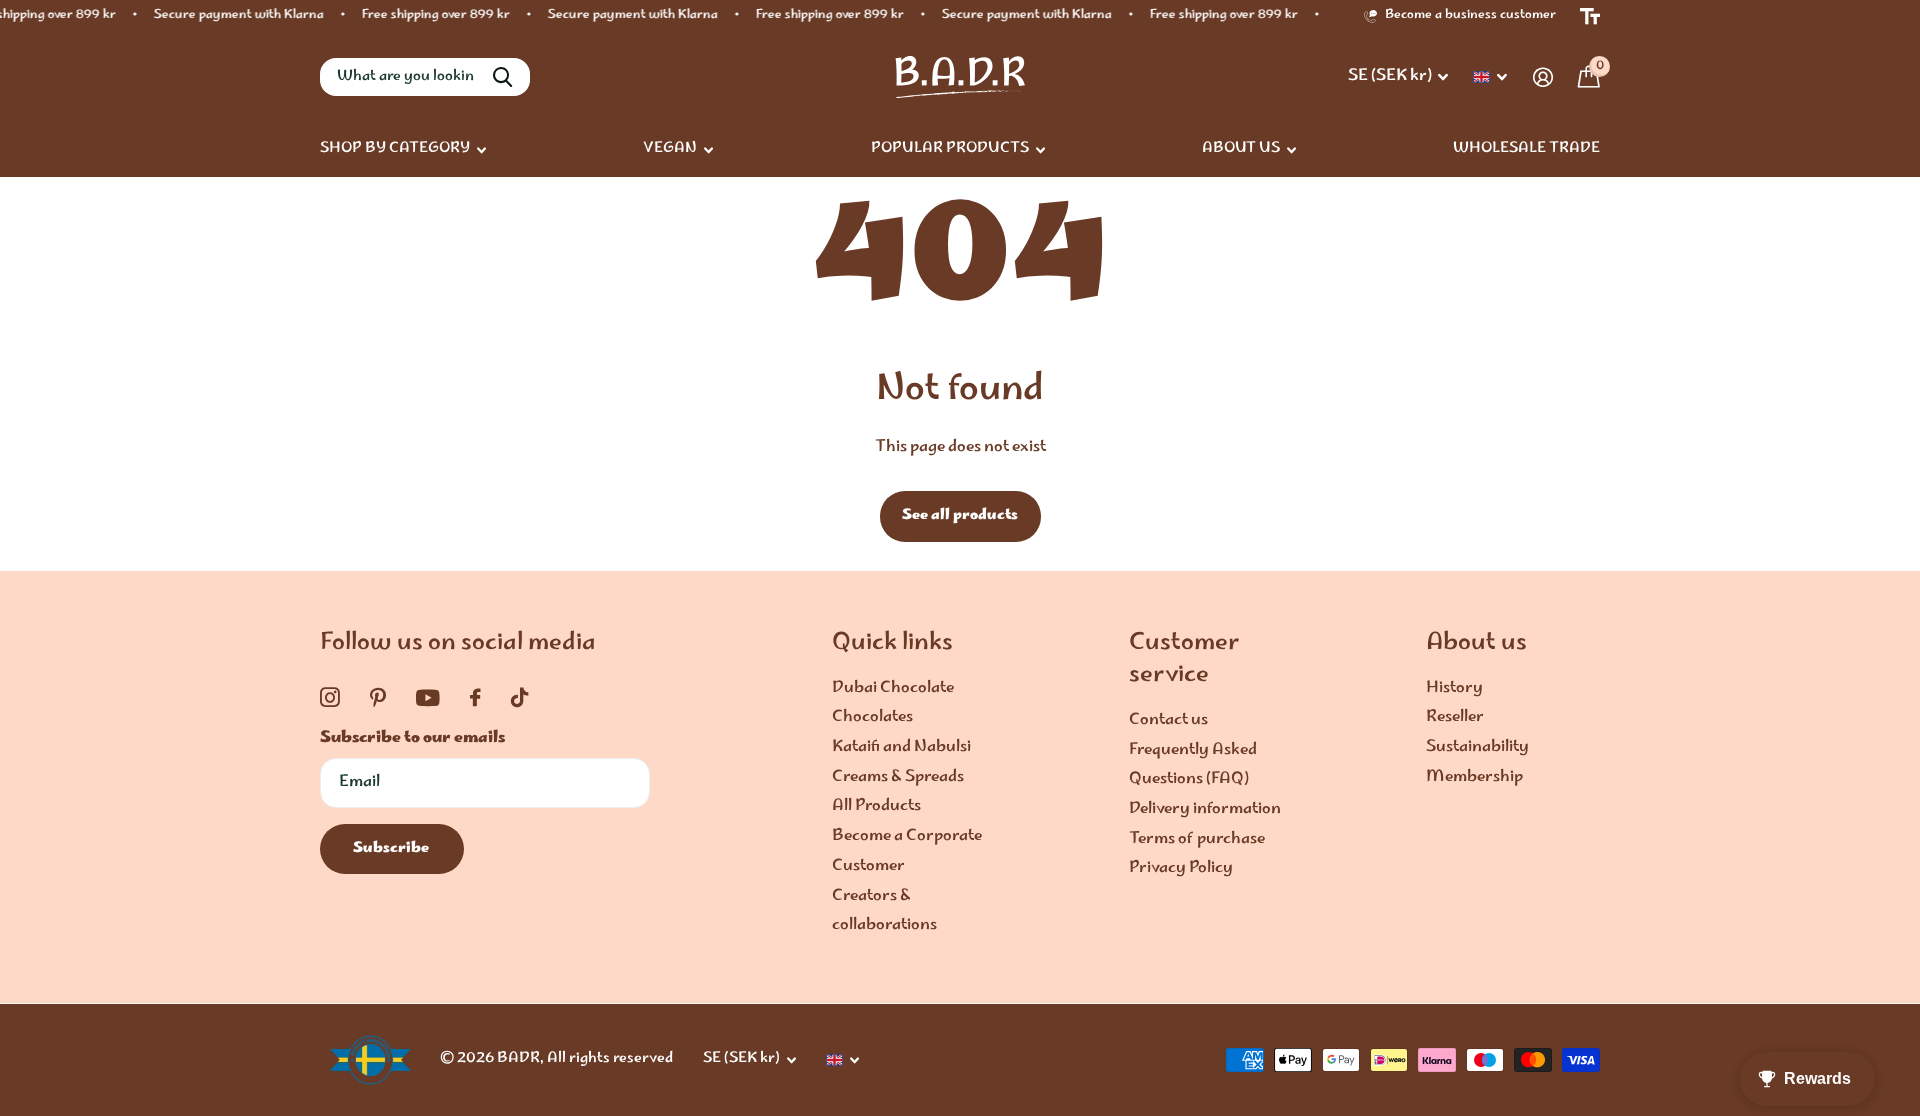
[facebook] (475, 698)
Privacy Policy (1181, 868)
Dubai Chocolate (893, 688)
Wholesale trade (1526, 149)
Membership (1474, 777)
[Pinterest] (378, 698)
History (1454, 688)
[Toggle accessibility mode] (1590, 16)
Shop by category (395, 149)
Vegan (670, 149)
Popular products (950, 149)
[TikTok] (519, 698)
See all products (960, 516)
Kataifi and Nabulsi (901, 747)
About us (1241, 149)
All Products (876, 806)
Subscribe (392, 849)
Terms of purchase (1197, 839)
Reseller (1455, 717)
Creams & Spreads (898, 777)
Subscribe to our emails (412, 738)
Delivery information (1205, 809)
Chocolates (872, 717)
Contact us (1168, 720)
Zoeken (502, 77)
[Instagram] (330, 698)
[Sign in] (1542, 77)
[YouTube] (428, 698)
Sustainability (1477, 747)
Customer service (1184, 660)
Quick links (892, 644)
